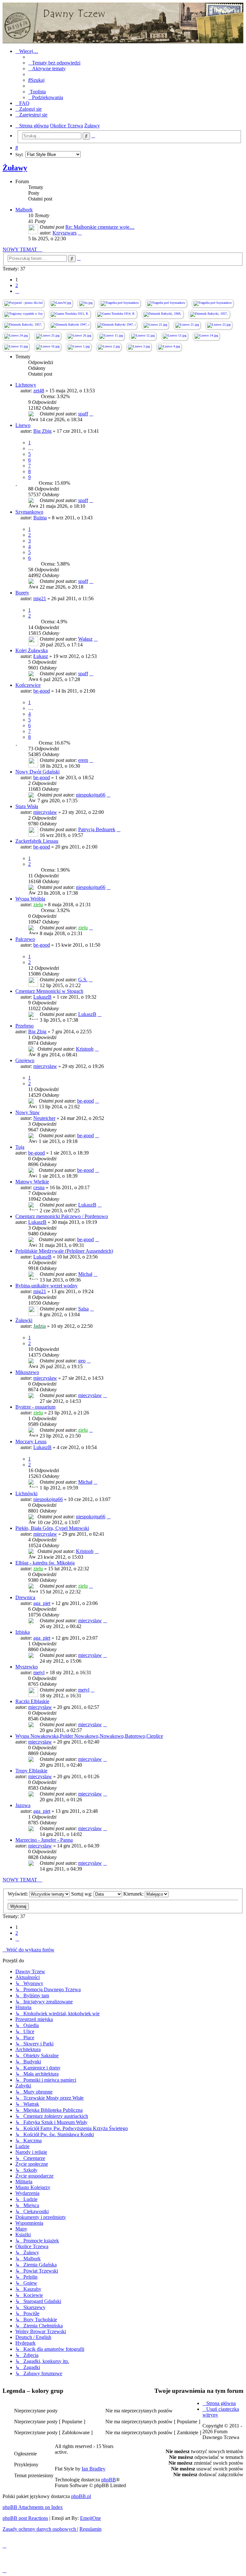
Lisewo (23, 425)
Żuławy (15, 168)
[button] (17, 291)
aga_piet (42, 1603)
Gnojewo (25, 1060)
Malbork (24, 210)
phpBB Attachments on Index (33, 2507)
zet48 (39, 391)
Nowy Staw (28, 1112)
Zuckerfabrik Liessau (37, 841)
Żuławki (24, 1320)
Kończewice (28, 685)
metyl (39, 1672)
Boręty (22, 593)
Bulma (40, 518)
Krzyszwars (65, 233)
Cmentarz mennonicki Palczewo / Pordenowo (62, 1216)
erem (83, 760)
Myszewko (27, 1667)
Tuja (20, 1147)
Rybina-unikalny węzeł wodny (46, 1286)
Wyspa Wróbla (30, 899)
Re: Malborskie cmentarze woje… (100, 227)
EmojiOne (90, 2518)
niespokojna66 (91, 795)
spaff (83, 414)
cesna (39, 1187)
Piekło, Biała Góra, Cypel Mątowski (52, 1528)
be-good (42, 691)
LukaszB (42, 997)
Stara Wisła (27, 806)
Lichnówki (26, 1493)
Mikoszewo (27, 1372)
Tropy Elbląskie (31, 1771)
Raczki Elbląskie (32, 1701)
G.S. (83, 980)
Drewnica (25, 1597)
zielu (38, 904)
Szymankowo (29, 512)
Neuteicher (44, 1118)
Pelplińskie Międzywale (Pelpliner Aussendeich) (64, 1251)
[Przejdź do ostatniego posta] (91, 414)
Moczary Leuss (31, 1442)
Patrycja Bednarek (97, 829)
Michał (85, 1274)
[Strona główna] (123, 23)
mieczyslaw (45, 812)
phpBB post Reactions (25, 2518)
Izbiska (23, 1632)
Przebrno (25, 1026)
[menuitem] (54, 63)
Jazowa (23, 1805)
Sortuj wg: (82, 1894)
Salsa (83, 1309)
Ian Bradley (94, 2469)
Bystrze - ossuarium (35, 1407)
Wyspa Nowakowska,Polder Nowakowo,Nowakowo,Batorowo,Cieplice (89, 1736)
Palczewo (25, 939)
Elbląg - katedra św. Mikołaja (45, 1563)
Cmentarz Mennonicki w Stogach (49, 991)
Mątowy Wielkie (32, 1182)
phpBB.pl (81, 2496)
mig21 (40, 598)
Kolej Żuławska (32, 650)
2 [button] (17, 285)
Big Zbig (42, 431)
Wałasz (85, 639)
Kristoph (85, 1049)
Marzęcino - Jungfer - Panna (44, 1840)
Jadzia (40, 1326)
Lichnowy (26, 385)
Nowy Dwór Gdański (37, 772)
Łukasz (41, 656)
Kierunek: (134, 1894)
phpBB (109, 2480)
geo (82, 1361)
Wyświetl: (18, 1894)
